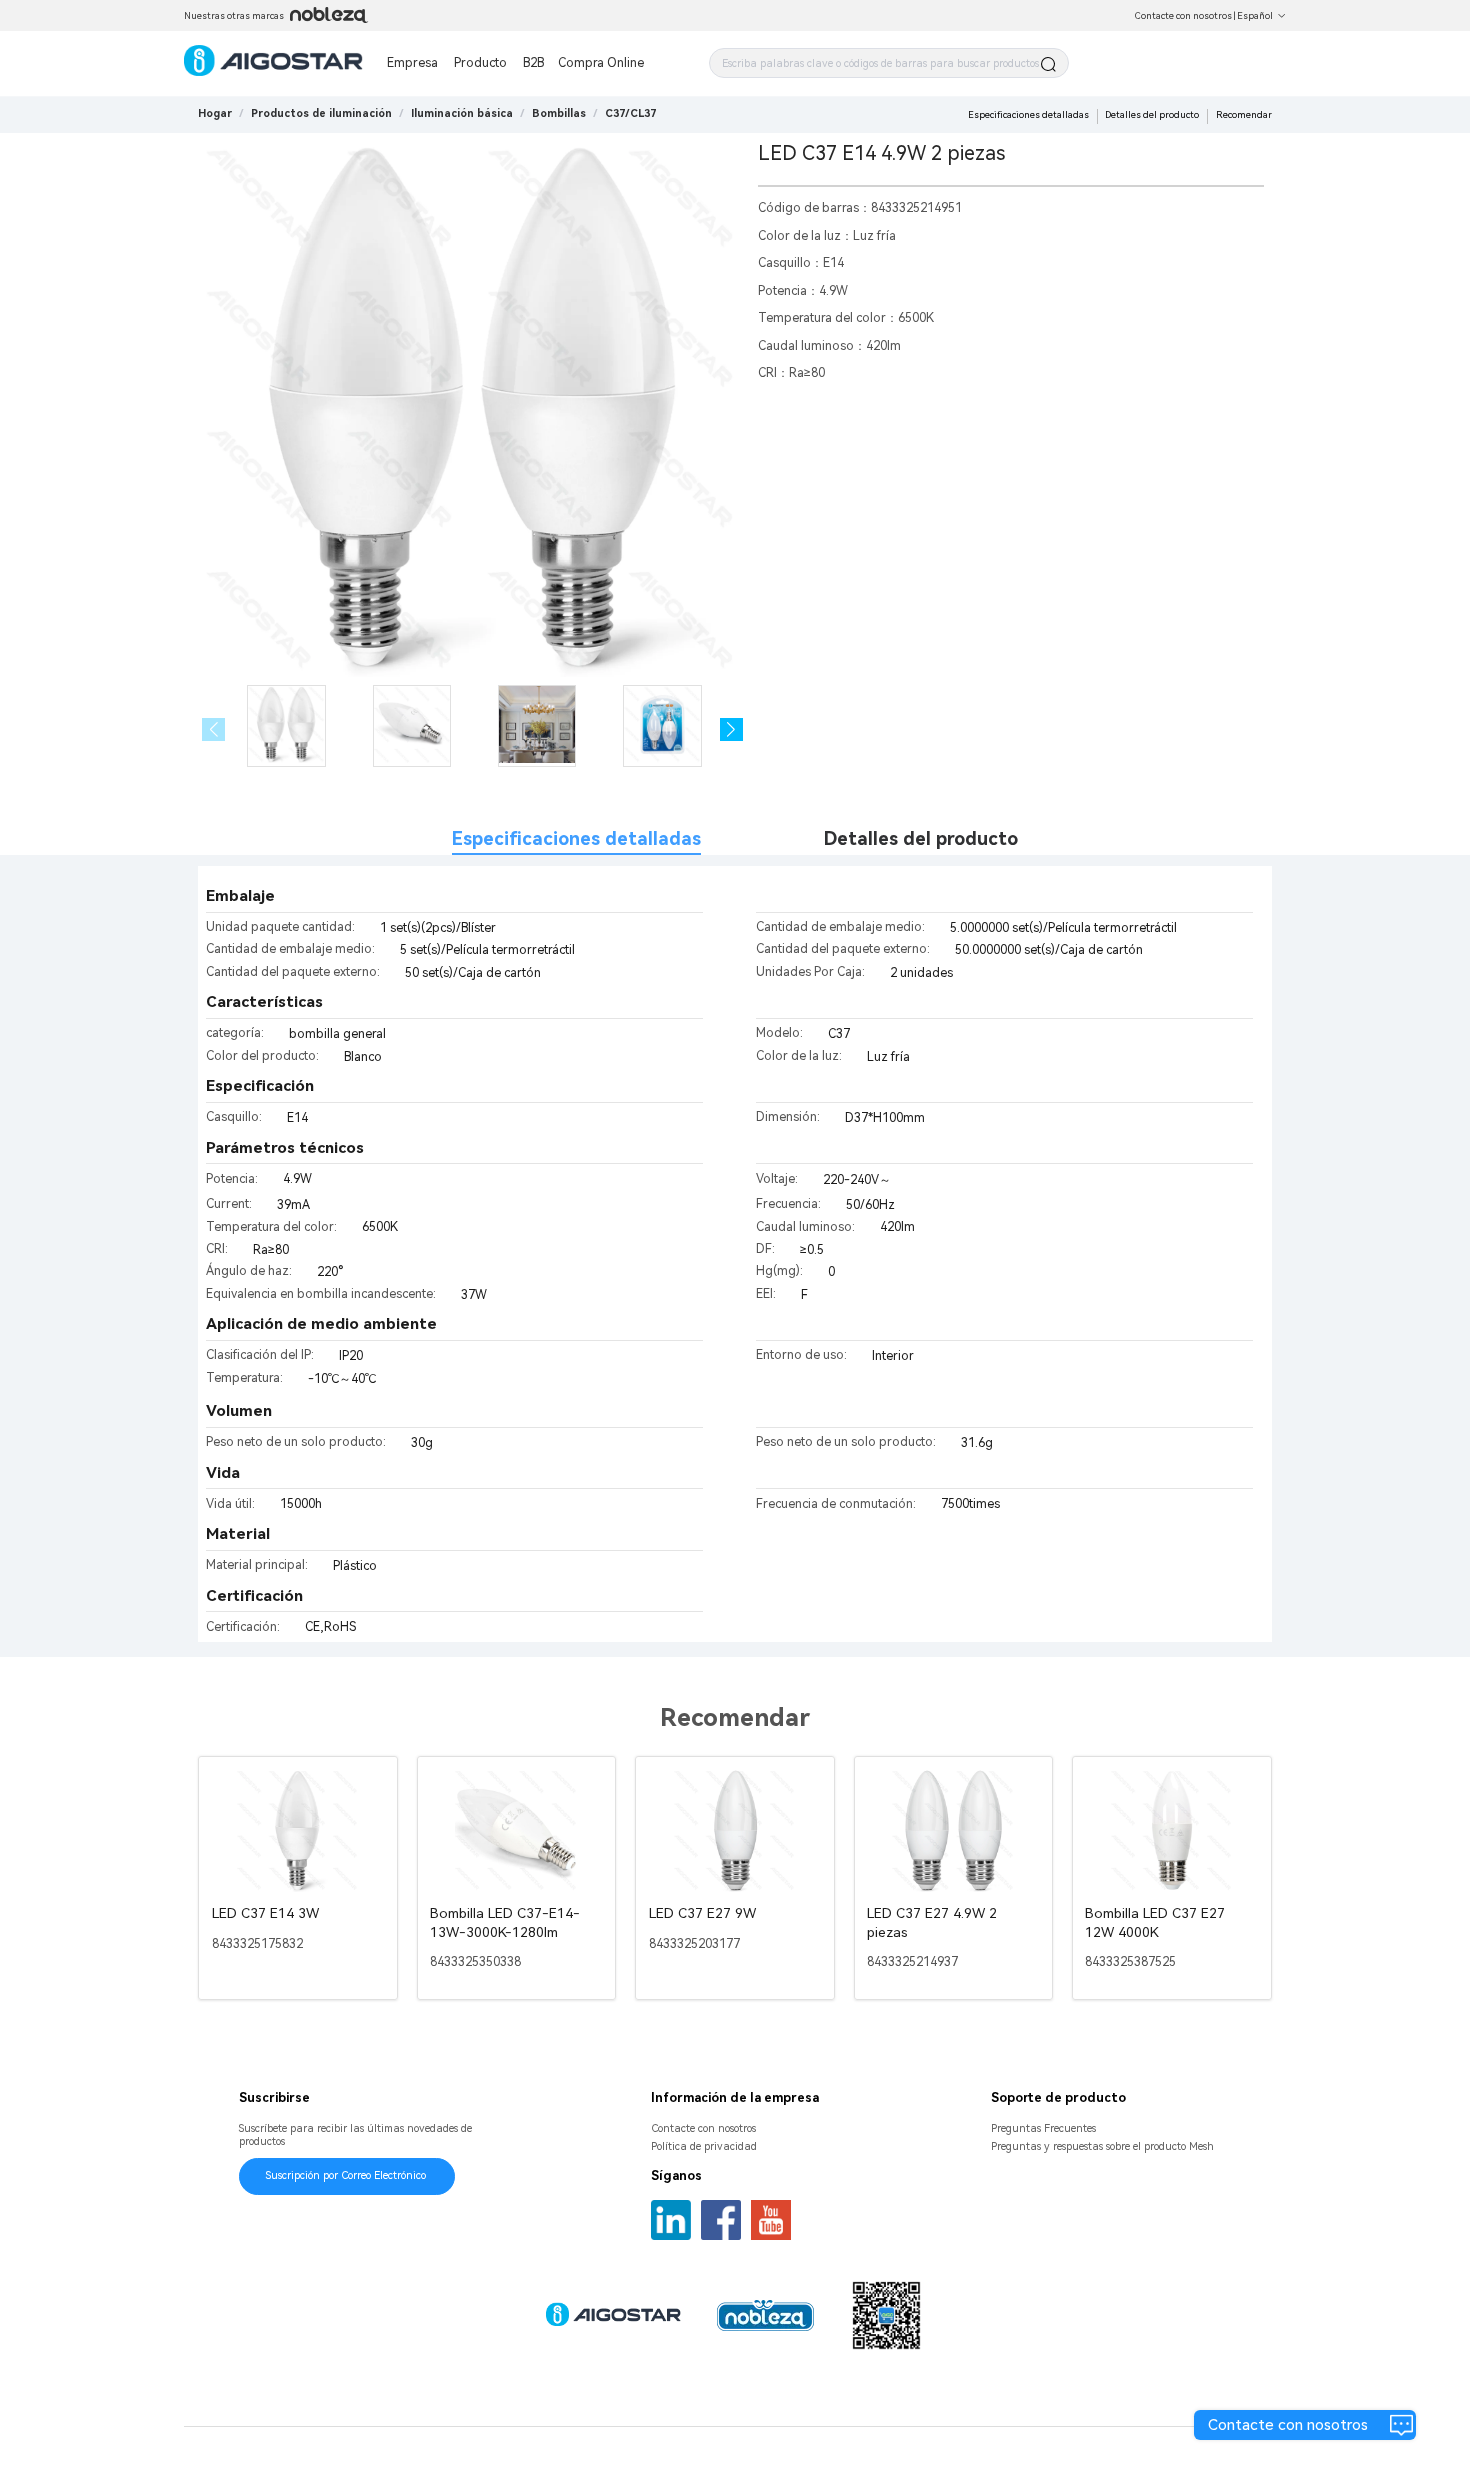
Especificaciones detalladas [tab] (576, 838)
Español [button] (1255, 15)
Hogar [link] (215, 113)
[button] (731, 729)
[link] (321, 113)
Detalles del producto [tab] (920, 838)
